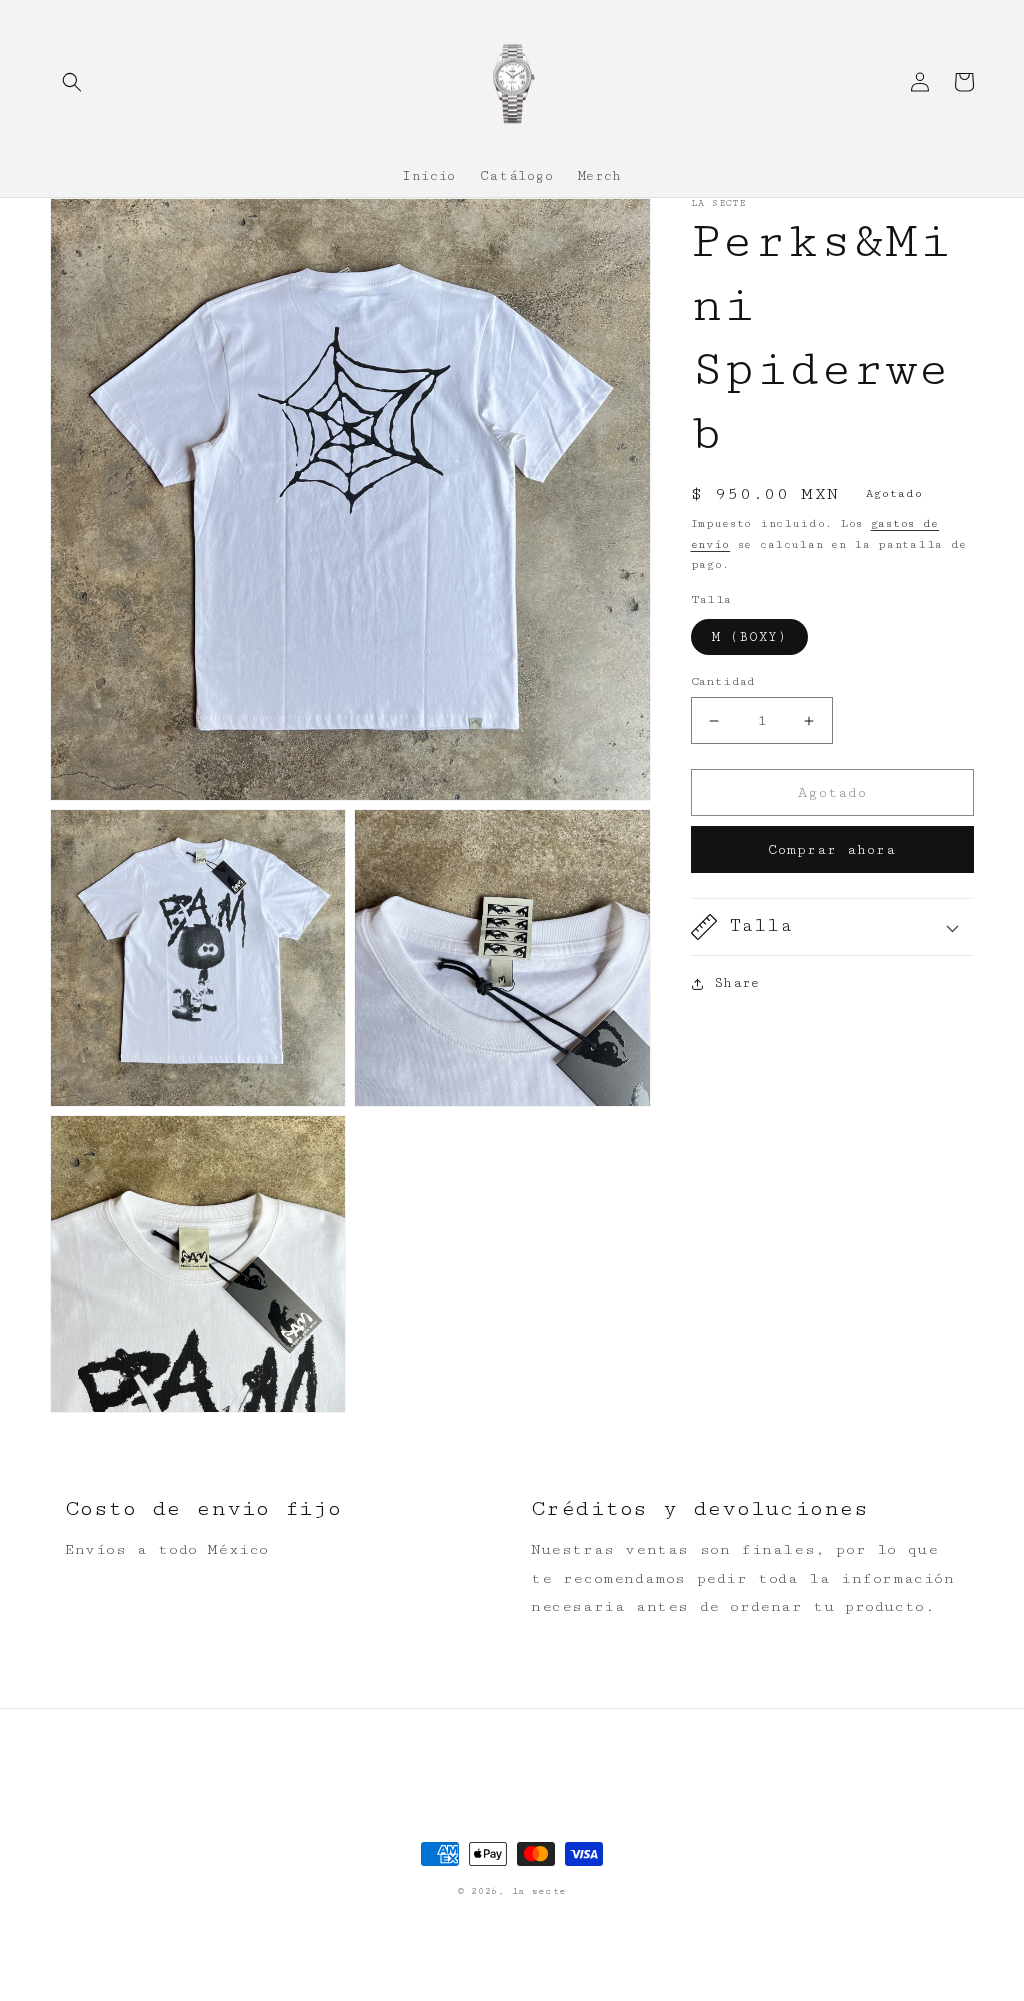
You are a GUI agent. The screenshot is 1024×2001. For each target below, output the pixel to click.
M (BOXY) (749, 637)
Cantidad (723, 681)
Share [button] (737, 983)
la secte (539, 1891)
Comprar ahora (832, 850)
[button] (72, 82)
